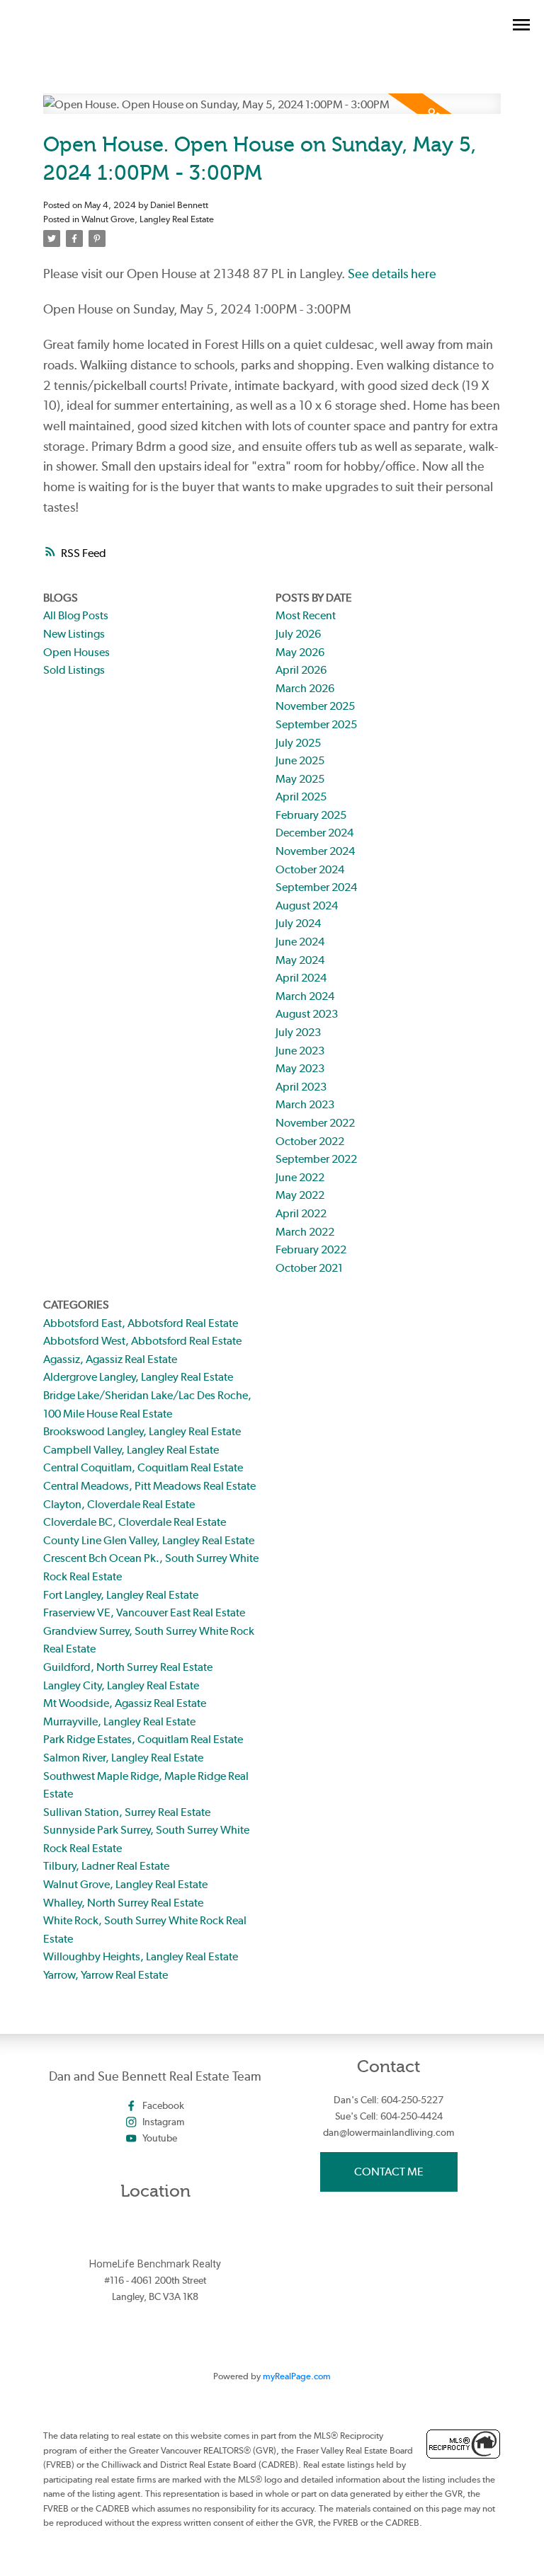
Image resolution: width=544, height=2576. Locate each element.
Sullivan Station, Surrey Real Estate (127, 1812)
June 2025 (300, 760)
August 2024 (307, 905)
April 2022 (301, 1213)
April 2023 (301, 1087)
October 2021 (309, 1268)
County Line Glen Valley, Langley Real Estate (149, 1540)
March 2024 (305, 996)
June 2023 (300, 1051)
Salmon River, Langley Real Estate (123, 1758)
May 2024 (300, 960)
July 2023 (298, 1032)
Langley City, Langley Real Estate (121, 1685)
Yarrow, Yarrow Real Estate (106, 1975)
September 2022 (316, 1159)
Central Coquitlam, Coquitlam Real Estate (143, 1467)
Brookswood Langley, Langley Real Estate (142, 1431)
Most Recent (306, 615)
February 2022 (311, 1249)
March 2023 (305, 1104)
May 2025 (300, 779)
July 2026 (298, 634)
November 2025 (315, 706)
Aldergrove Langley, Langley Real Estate (138, 1377)
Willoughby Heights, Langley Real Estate (141, 1956)
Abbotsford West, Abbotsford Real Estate (142, 1341)
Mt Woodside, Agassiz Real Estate (125, 1703)
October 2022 (310, 1141)
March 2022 (305, 1232)
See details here (392, 274)
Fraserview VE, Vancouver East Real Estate (144, 1612)
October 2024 (310, 869)
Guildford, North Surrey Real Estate (128, 1667)
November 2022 (315, 1123)
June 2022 (300, 1177)
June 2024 (300, 942)
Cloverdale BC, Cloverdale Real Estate (135, 1522)
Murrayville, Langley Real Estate (119, 1721)
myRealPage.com (297, 2376)
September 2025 (316, 724)
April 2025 (301, 797)
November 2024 (315, 851)
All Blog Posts (76, 615)
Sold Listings (74, 670)
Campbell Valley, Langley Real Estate (131, 1450)
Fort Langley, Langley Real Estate (121, 1595)
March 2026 (305, 688)
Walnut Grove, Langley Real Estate (148, 219)
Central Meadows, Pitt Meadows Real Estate (149, 1486)
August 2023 (307, 1014)
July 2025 (298, 743)
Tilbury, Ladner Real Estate (106, 1866)
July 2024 (298, 923)
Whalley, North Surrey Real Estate (123, 1903)
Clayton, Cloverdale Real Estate (119, 1504)
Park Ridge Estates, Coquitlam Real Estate (143, 1739)
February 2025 (311, 815)
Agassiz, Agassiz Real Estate (110, 1359)
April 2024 (301, 978)
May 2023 (300, 1068)
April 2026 (301, 670)
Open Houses (76, 652)
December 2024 (314, 833)
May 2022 (300, 1195)
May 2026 (300, 652)
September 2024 (316, 887)
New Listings (74, 634)
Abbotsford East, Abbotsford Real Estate (141, 1323)
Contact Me (389, 2172)
